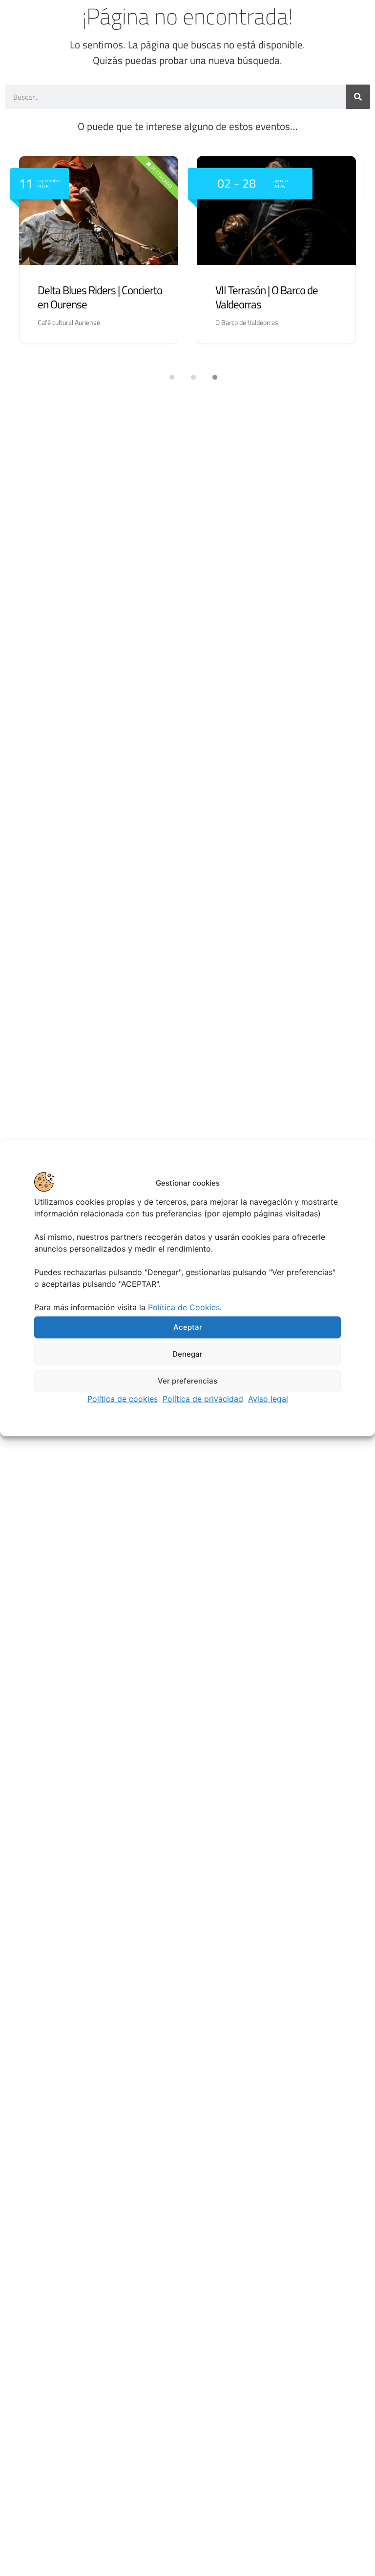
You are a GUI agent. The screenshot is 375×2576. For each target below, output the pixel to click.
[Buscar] (358, 97)
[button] (166, 377)
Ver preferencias (187, 1381)
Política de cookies (123, 1398)
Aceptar (188, 1327)
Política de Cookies (184, 1307)
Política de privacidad (203, 1398)
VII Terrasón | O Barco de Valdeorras (267, 297)
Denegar (187, 1354)
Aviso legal (268, 1398)
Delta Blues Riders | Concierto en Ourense (100, 297)
